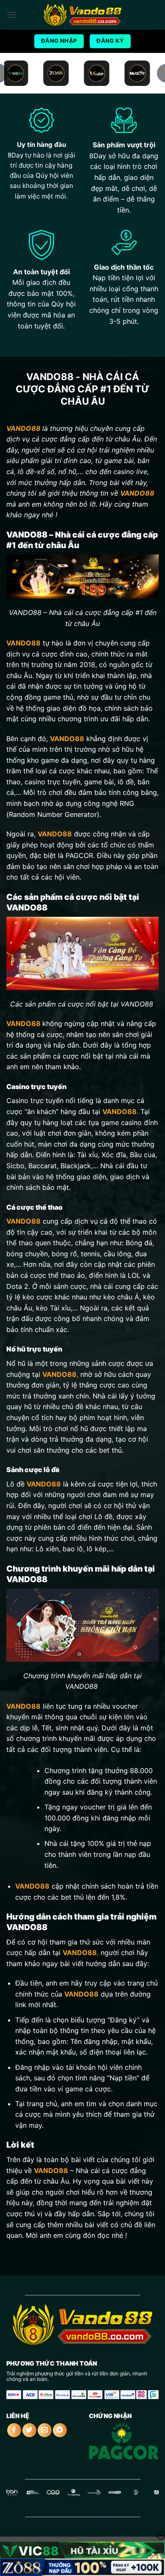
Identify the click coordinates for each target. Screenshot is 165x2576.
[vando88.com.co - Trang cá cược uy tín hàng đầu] (82, 15)
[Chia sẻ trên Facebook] (14, 2430)
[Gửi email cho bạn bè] (45, 2430)
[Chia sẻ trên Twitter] (29, 2430)
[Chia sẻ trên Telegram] (60, 2430)
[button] (11, 15)
